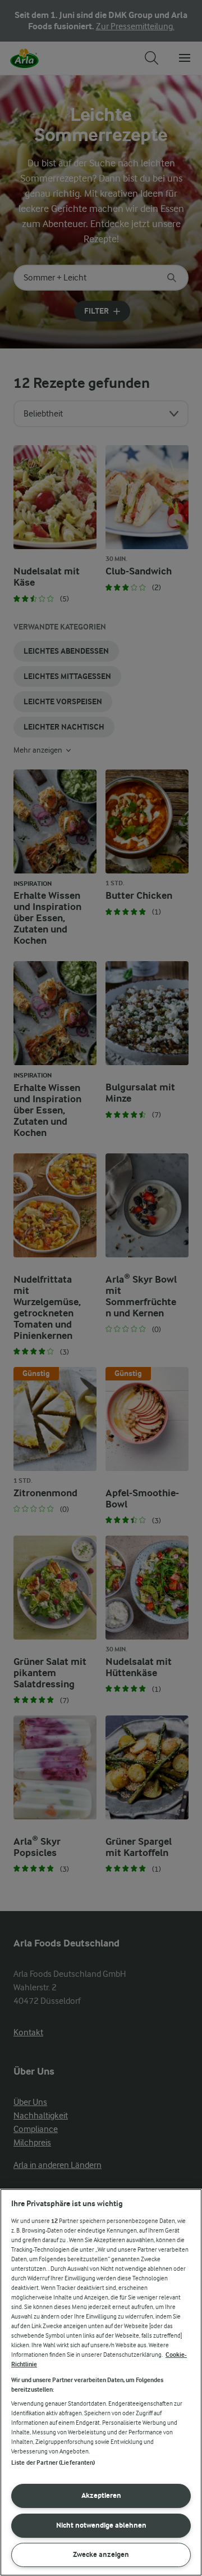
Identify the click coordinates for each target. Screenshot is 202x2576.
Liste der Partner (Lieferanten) (53, 2463)
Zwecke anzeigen (101, 2554)
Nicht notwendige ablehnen (101, 2525)
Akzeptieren (101, 2495)
